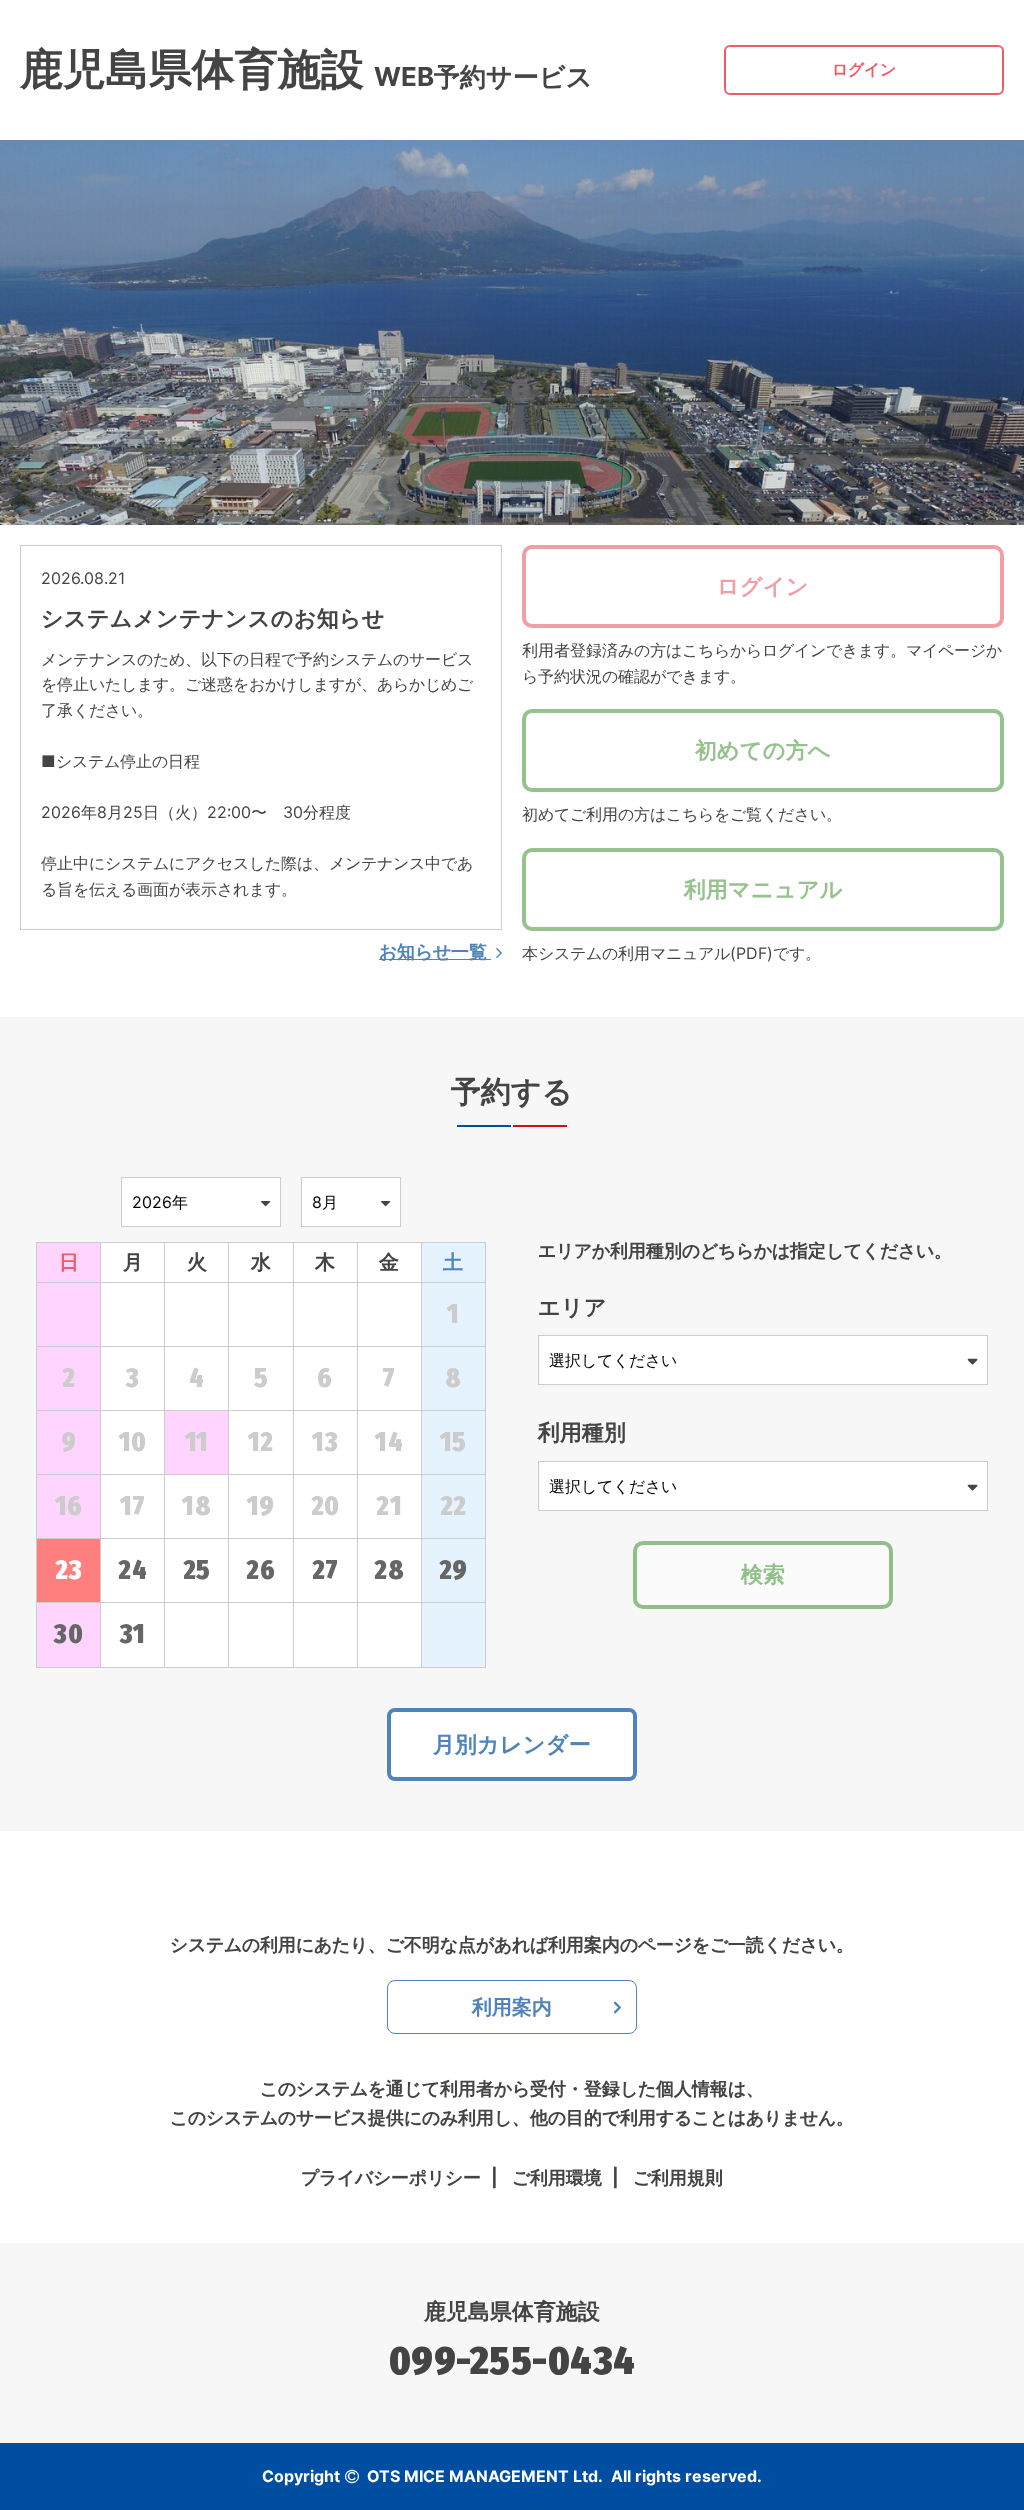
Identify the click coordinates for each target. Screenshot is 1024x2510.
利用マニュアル (763, 889)
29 (453, 1570)
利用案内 (512, 2007)
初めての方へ (763, 750)
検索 (763, 1574)
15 (453, 1442)
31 (133, 1634)
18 (196, 1506)
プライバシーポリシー (391, 2177)
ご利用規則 (678, 2177)
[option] (512, 332)
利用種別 (582, 1432)
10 (133, 1442)
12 (261, 1442)
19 (261, 1506)
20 (325, 1506)
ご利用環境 (557, 2177)
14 (389, 1442)
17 (133, 1506)
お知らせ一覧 (435, 951)
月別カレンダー (512, 1744)
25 (197, 1570)
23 (68, 1570)
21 (389, 1506)
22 (453, 1506)
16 (69, 1506)
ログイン (864, 69)
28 (389, 1570)
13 (325, 1442)
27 (325, 1570)
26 (260, 1570)
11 (197, 1442)
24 (132, 1570)
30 (68, 1634)
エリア (572, 1307)
